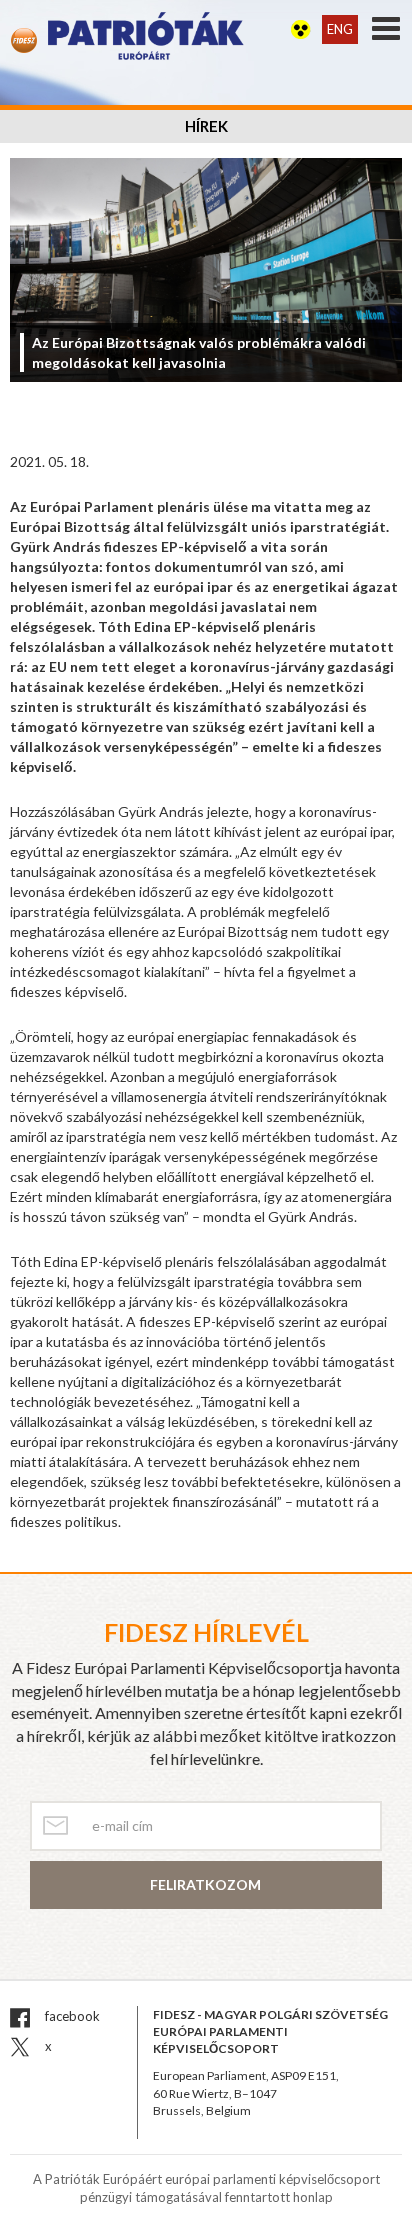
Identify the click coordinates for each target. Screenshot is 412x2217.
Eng (340, 29)
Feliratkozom (205, 1884)
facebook (71, 2016)
